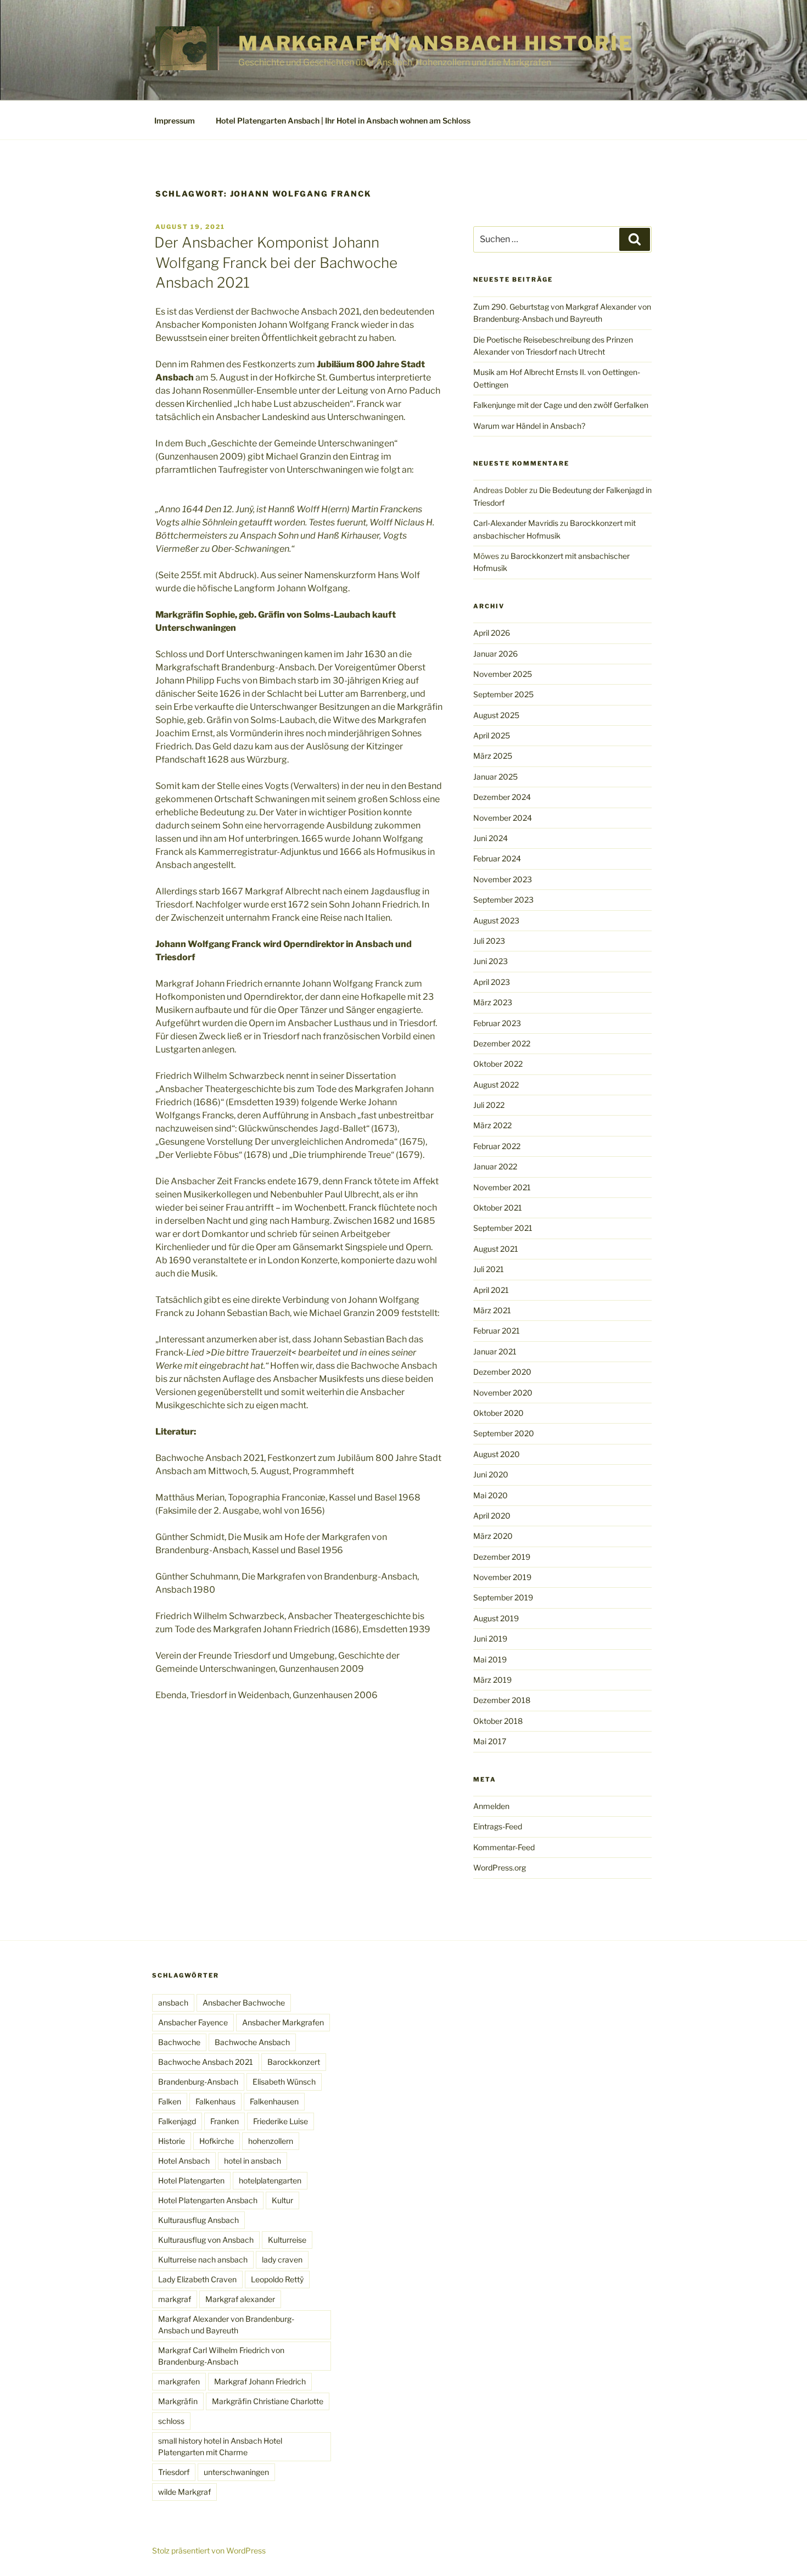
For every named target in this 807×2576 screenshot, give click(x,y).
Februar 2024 (497, 858)
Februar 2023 (497, 1023)
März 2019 (492, 1680)
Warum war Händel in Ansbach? (529, 426)
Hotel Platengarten (191, 2180)
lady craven (282, 2259)
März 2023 (493, 1002)
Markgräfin (178, 2401)
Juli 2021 (489, 1269)
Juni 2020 (491, 1474)
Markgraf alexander (240, 2299)
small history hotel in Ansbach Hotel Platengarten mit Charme (220, 2446)
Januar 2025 (495, 777)
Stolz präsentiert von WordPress (209, 2550)
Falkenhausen (274, 2101)
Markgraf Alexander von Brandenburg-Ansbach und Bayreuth (226, 2325)
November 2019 (502, 1577)
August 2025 (496, 715)
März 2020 (493, 1536)
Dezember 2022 (502, 1043)
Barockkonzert (294, 2062)
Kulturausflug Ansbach (198, 2220)
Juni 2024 (491, 838)
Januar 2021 (495, 1351)
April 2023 (492, 982)
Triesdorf (174, 2472)
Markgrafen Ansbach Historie (436, 43)
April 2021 (491, 1290)
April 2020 (492, 1516)
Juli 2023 (489, 941)
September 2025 (503, 694)
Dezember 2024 (502, 797)
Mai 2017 (490, 1741)
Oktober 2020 (498, 1413)
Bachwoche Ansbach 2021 (206, 2062)
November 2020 (503, 1393)
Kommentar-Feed (504, 1847)
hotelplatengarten (270, 2180)
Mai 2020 (491, 1495)
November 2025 (503, 674)
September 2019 (503, 1597)
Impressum (175, 121)
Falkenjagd (177, 2121)
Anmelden (491, 1806)
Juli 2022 (489, 1105)
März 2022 (492, 1125)
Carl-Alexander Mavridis (516, 523)
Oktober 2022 (498, 1064)
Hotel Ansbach (184, 2161)
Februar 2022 (497, 1146)
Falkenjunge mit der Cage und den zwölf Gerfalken (561, 405)
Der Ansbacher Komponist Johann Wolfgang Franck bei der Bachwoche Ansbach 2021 (276, 262)
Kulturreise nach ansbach (203, 2259)
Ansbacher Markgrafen (283, 2022)
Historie (172, 2141)
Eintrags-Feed (498, 1826)
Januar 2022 (495, 1166)
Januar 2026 (495, 654)
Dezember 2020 (502, 1372)
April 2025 (492, 735)
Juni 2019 (490, 1639)
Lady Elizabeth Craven (197, 2279)
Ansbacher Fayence (193, 2022)
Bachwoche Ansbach (252, 2042)
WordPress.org (500, 1867)
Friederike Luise (281, 2121)
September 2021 (503, 1228)
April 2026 (492, 633)
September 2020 (504, 1433)
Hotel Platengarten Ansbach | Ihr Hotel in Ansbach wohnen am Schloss (343, 121)
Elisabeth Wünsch (284, 2082)
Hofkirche (217, 2141)
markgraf (175, 2299)
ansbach (173, 2003)
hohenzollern (271, 2141)
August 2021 (496, 1249)
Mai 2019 (490, 1659)
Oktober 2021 (498, 1208)
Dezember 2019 (502, 1557)
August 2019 (496, 1618)
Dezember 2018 (502, 1700)
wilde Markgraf (184, 2492)
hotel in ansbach (253, 2161)
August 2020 (497, 1454)
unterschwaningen (236, 2472)
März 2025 (493, 756)
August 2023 (496, 920)
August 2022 (496, 1085)
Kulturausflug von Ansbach (206, 2240)
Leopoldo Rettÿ (277, 2279)
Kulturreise (287, 2240)
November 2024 (503, 818)
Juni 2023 (491, 961)
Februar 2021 (497, 1331)
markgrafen (179, 2381)
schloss (171, 2421)
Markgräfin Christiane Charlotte (268, 2401)
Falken (170, 2101)
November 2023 (503, 879)
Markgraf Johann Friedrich (260, 2381)
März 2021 (492, 1310)
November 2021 (502, 1187)
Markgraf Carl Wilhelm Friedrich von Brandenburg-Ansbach (221, 2356)
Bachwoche (179, 2042)
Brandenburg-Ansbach (198, 2082)
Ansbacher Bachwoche (244, 2003)
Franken (225, 2121)
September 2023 (503, 900)
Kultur (282, 2200)
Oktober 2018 (498, 1721)
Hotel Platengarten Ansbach (208, 2200)
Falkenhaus (215, 2101)
